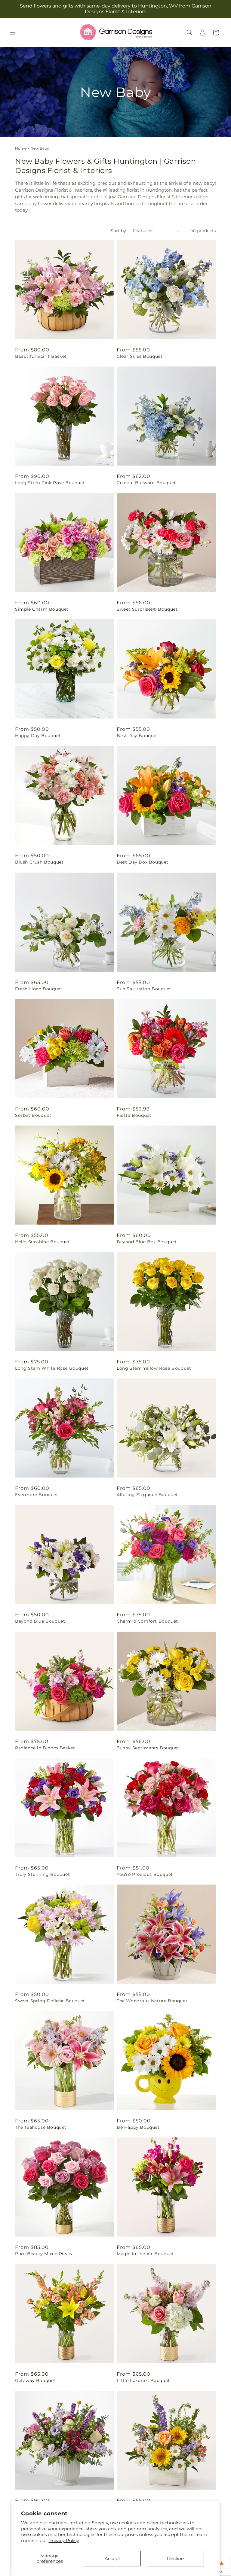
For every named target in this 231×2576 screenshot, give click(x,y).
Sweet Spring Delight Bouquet (50, 2001)
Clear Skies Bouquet (140, 356)
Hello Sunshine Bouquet (42, 1242)
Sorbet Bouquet (33, 1115)
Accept (112, 2558)
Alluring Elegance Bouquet (147, 1495)
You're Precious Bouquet (145, 1874)
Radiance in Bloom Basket (45, 1748)
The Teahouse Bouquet (41, 2127)
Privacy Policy (64, 2540)
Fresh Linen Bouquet (39, 989)
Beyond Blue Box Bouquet (147, 1242)
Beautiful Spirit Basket (41, 356)
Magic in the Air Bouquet (145, 2254)
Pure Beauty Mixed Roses (44, 2254)
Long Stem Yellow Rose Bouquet (154, 1368)
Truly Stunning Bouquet (42, 1874)
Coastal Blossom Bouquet (146, 483)
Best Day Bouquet (138, 736)
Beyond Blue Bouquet (40, 1621)
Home (21, 148)
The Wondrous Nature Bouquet (152, 2001)
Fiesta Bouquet (134, 1115)
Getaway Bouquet (35, 2380)
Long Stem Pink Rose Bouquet (50, 483)
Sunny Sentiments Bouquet (148, 1748)
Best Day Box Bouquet (143, 862)
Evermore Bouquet (37, 1495)
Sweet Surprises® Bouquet (147, 609)
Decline (175, 2558)
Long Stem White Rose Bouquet (52, 1368)
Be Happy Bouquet (138, 2127)
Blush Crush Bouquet (39, 862)
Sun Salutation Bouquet (144, 989)
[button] (13, 32)
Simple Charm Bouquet (42, 609)
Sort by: (119, 231)
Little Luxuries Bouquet (143, 2380)
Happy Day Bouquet (38, 736)
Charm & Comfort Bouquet (147, 1621)
